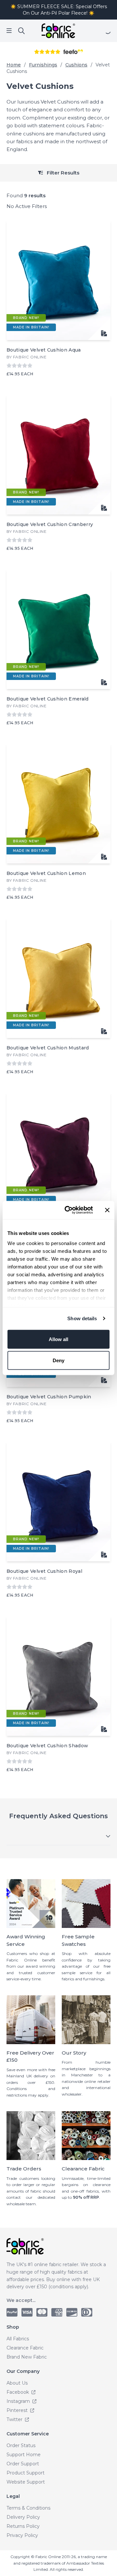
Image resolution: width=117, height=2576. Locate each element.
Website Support (26, 2482)
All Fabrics (18, 2339)
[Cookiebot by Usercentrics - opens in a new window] (69, 1210)
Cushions (76, 65)
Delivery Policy (23, 2517)
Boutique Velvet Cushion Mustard (48, 1048)
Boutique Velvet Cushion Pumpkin (49, 1397)
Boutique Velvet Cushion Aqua (44, 350)
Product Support (26, 2473)
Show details (82, 1318)
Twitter (15, 2419)
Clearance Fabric (25, 2348)
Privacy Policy (22, 2535)
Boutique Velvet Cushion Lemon (46, 873)
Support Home (24, 2455)
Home (14, 65)
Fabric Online (30, 357)
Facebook (18, 2392)
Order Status (21, 2445)
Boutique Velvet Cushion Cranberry (50, 524)
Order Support (23, 2464)
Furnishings (43, 65)
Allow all (58, 1339)
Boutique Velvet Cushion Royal (44, 1571)
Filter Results (62, 173)
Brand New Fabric (27, 2357)
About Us (17, 2383)
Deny (58, 1360)
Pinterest (18, 2410)
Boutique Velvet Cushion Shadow (47, 1746)
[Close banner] (107, 1210)
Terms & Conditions (28, 2508)
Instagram (19, 2401)
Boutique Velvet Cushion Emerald (48, 699)
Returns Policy (23, 2526)
